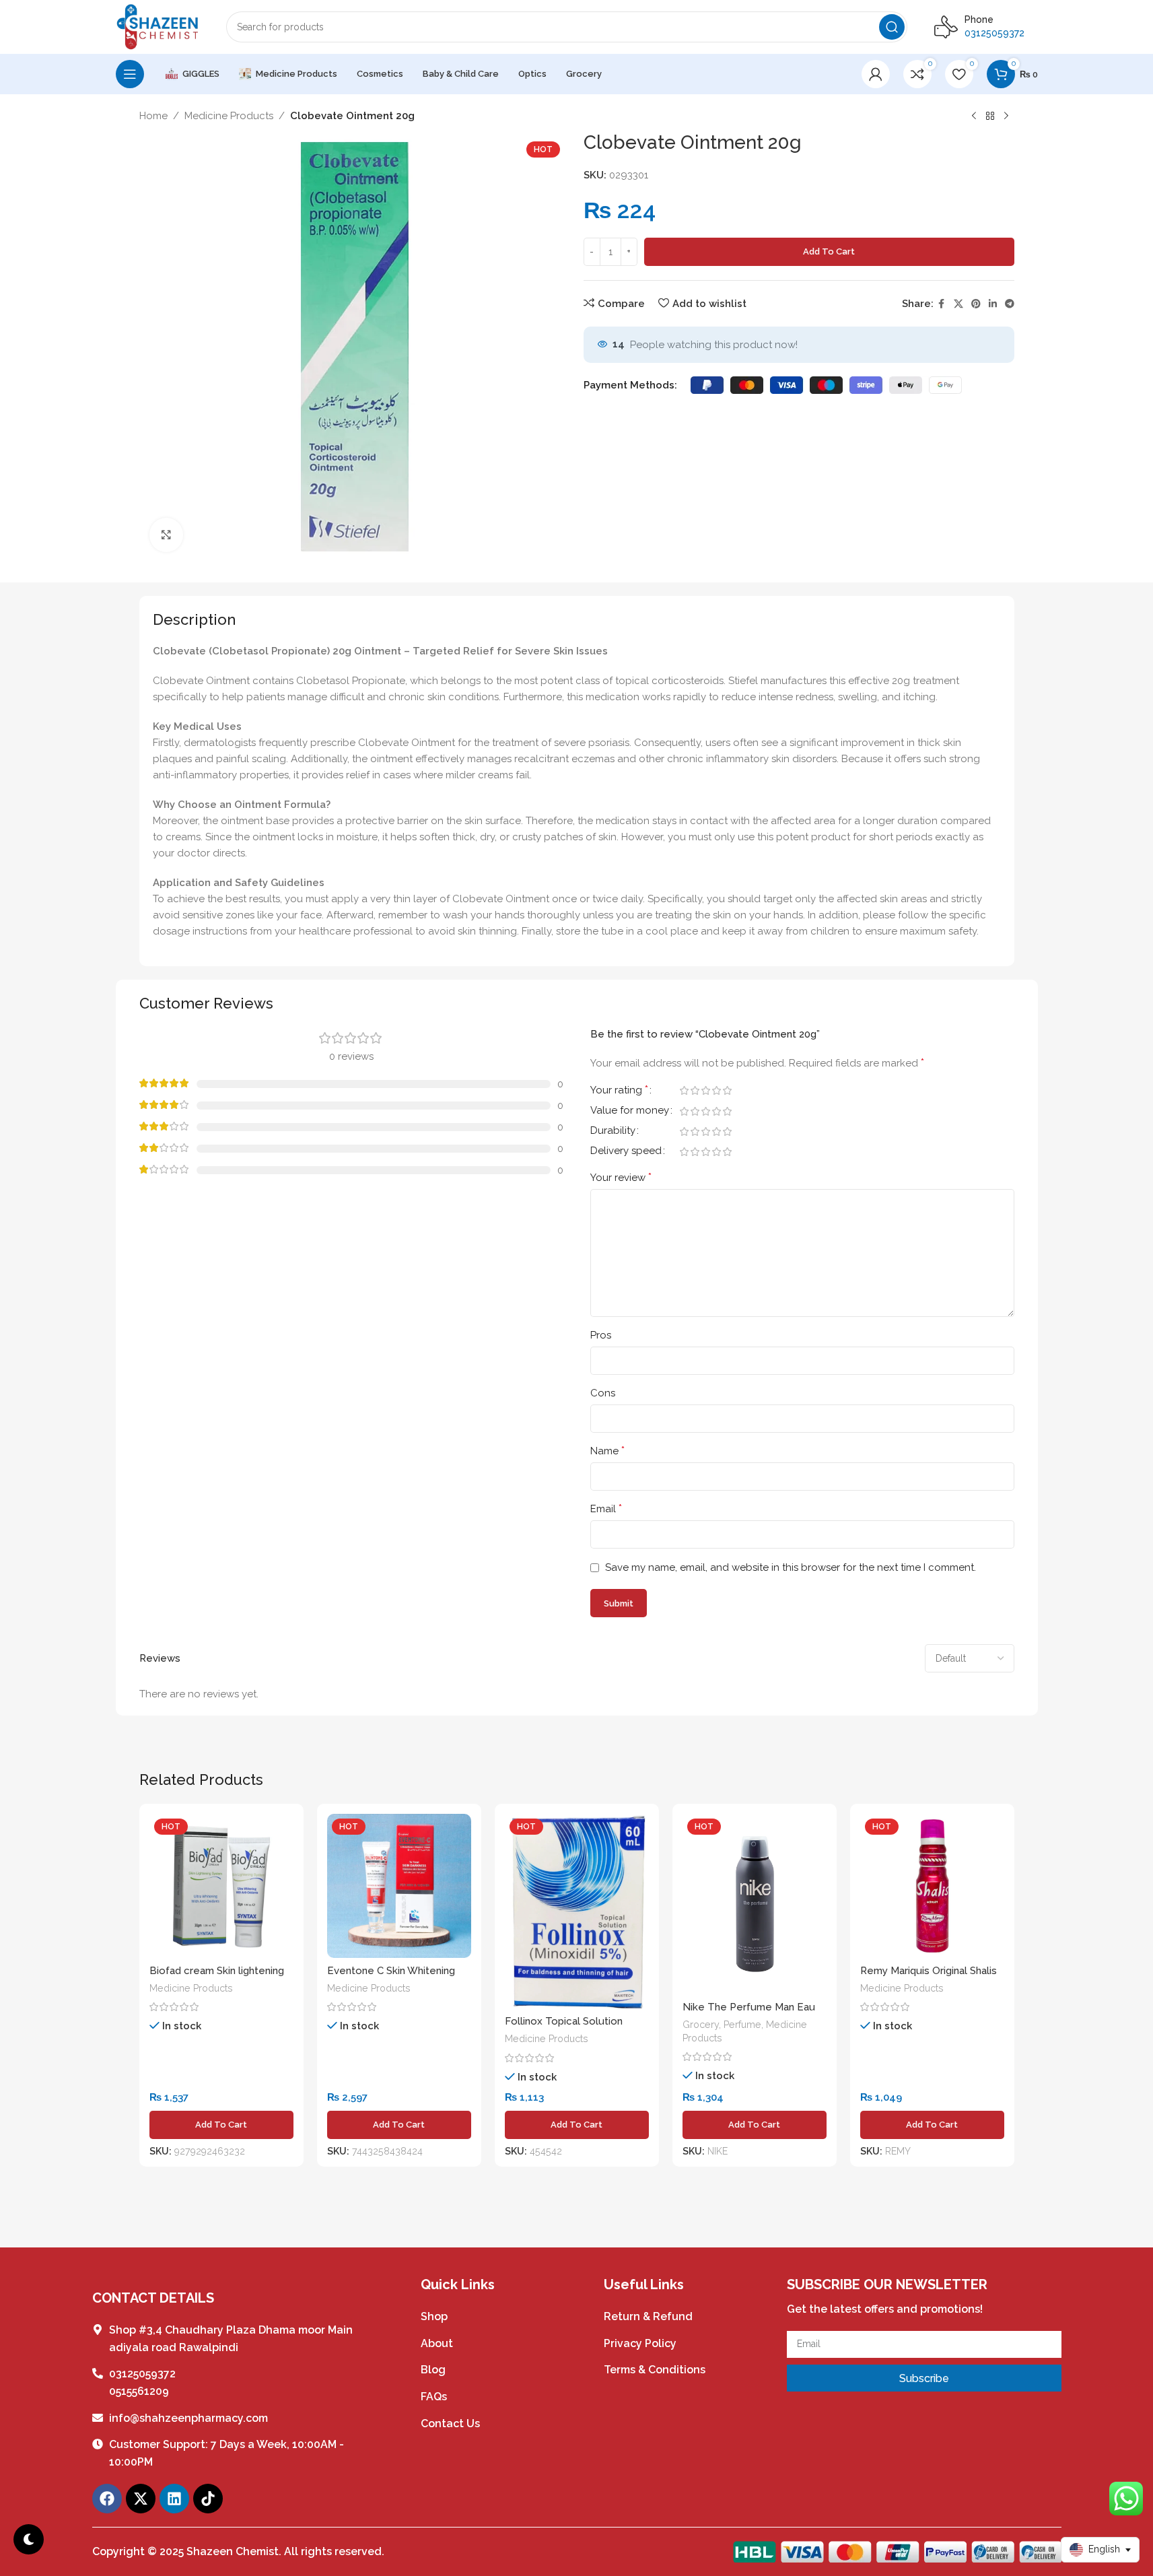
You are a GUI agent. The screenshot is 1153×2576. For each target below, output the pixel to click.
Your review (621, 1177)
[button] (221, 2125)
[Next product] (1006, 116)
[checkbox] (29, 2539)
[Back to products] (990, 116)
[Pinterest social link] (976, 304)
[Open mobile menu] (130, 74)
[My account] (876, 74)
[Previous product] (974, 116)
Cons (603, 1393)
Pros (601, 1335)
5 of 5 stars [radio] (728, 1090)
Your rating (619, 1090)
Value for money (630, 1111)
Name (607, 1451)
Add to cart (829, 251)
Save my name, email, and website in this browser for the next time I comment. (791, 1567)
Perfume (742, 2025)
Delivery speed (626, 1151)
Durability (613, 1131)
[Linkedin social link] (993, 304)
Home (153, 116)
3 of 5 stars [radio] (706, 1090)
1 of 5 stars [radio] (685, 1090)
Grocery (701, 2025)
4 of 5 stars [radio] (717, 1090)
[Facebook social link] (942, 304)
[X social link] (958, 304)
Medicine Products (229, 116)
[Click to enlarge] (166, 535)
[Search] (892, 27)
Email (606, 1509)
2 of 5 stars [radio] (695, 1090)
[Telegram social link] (1010, 304)
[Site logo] (158, 26)
